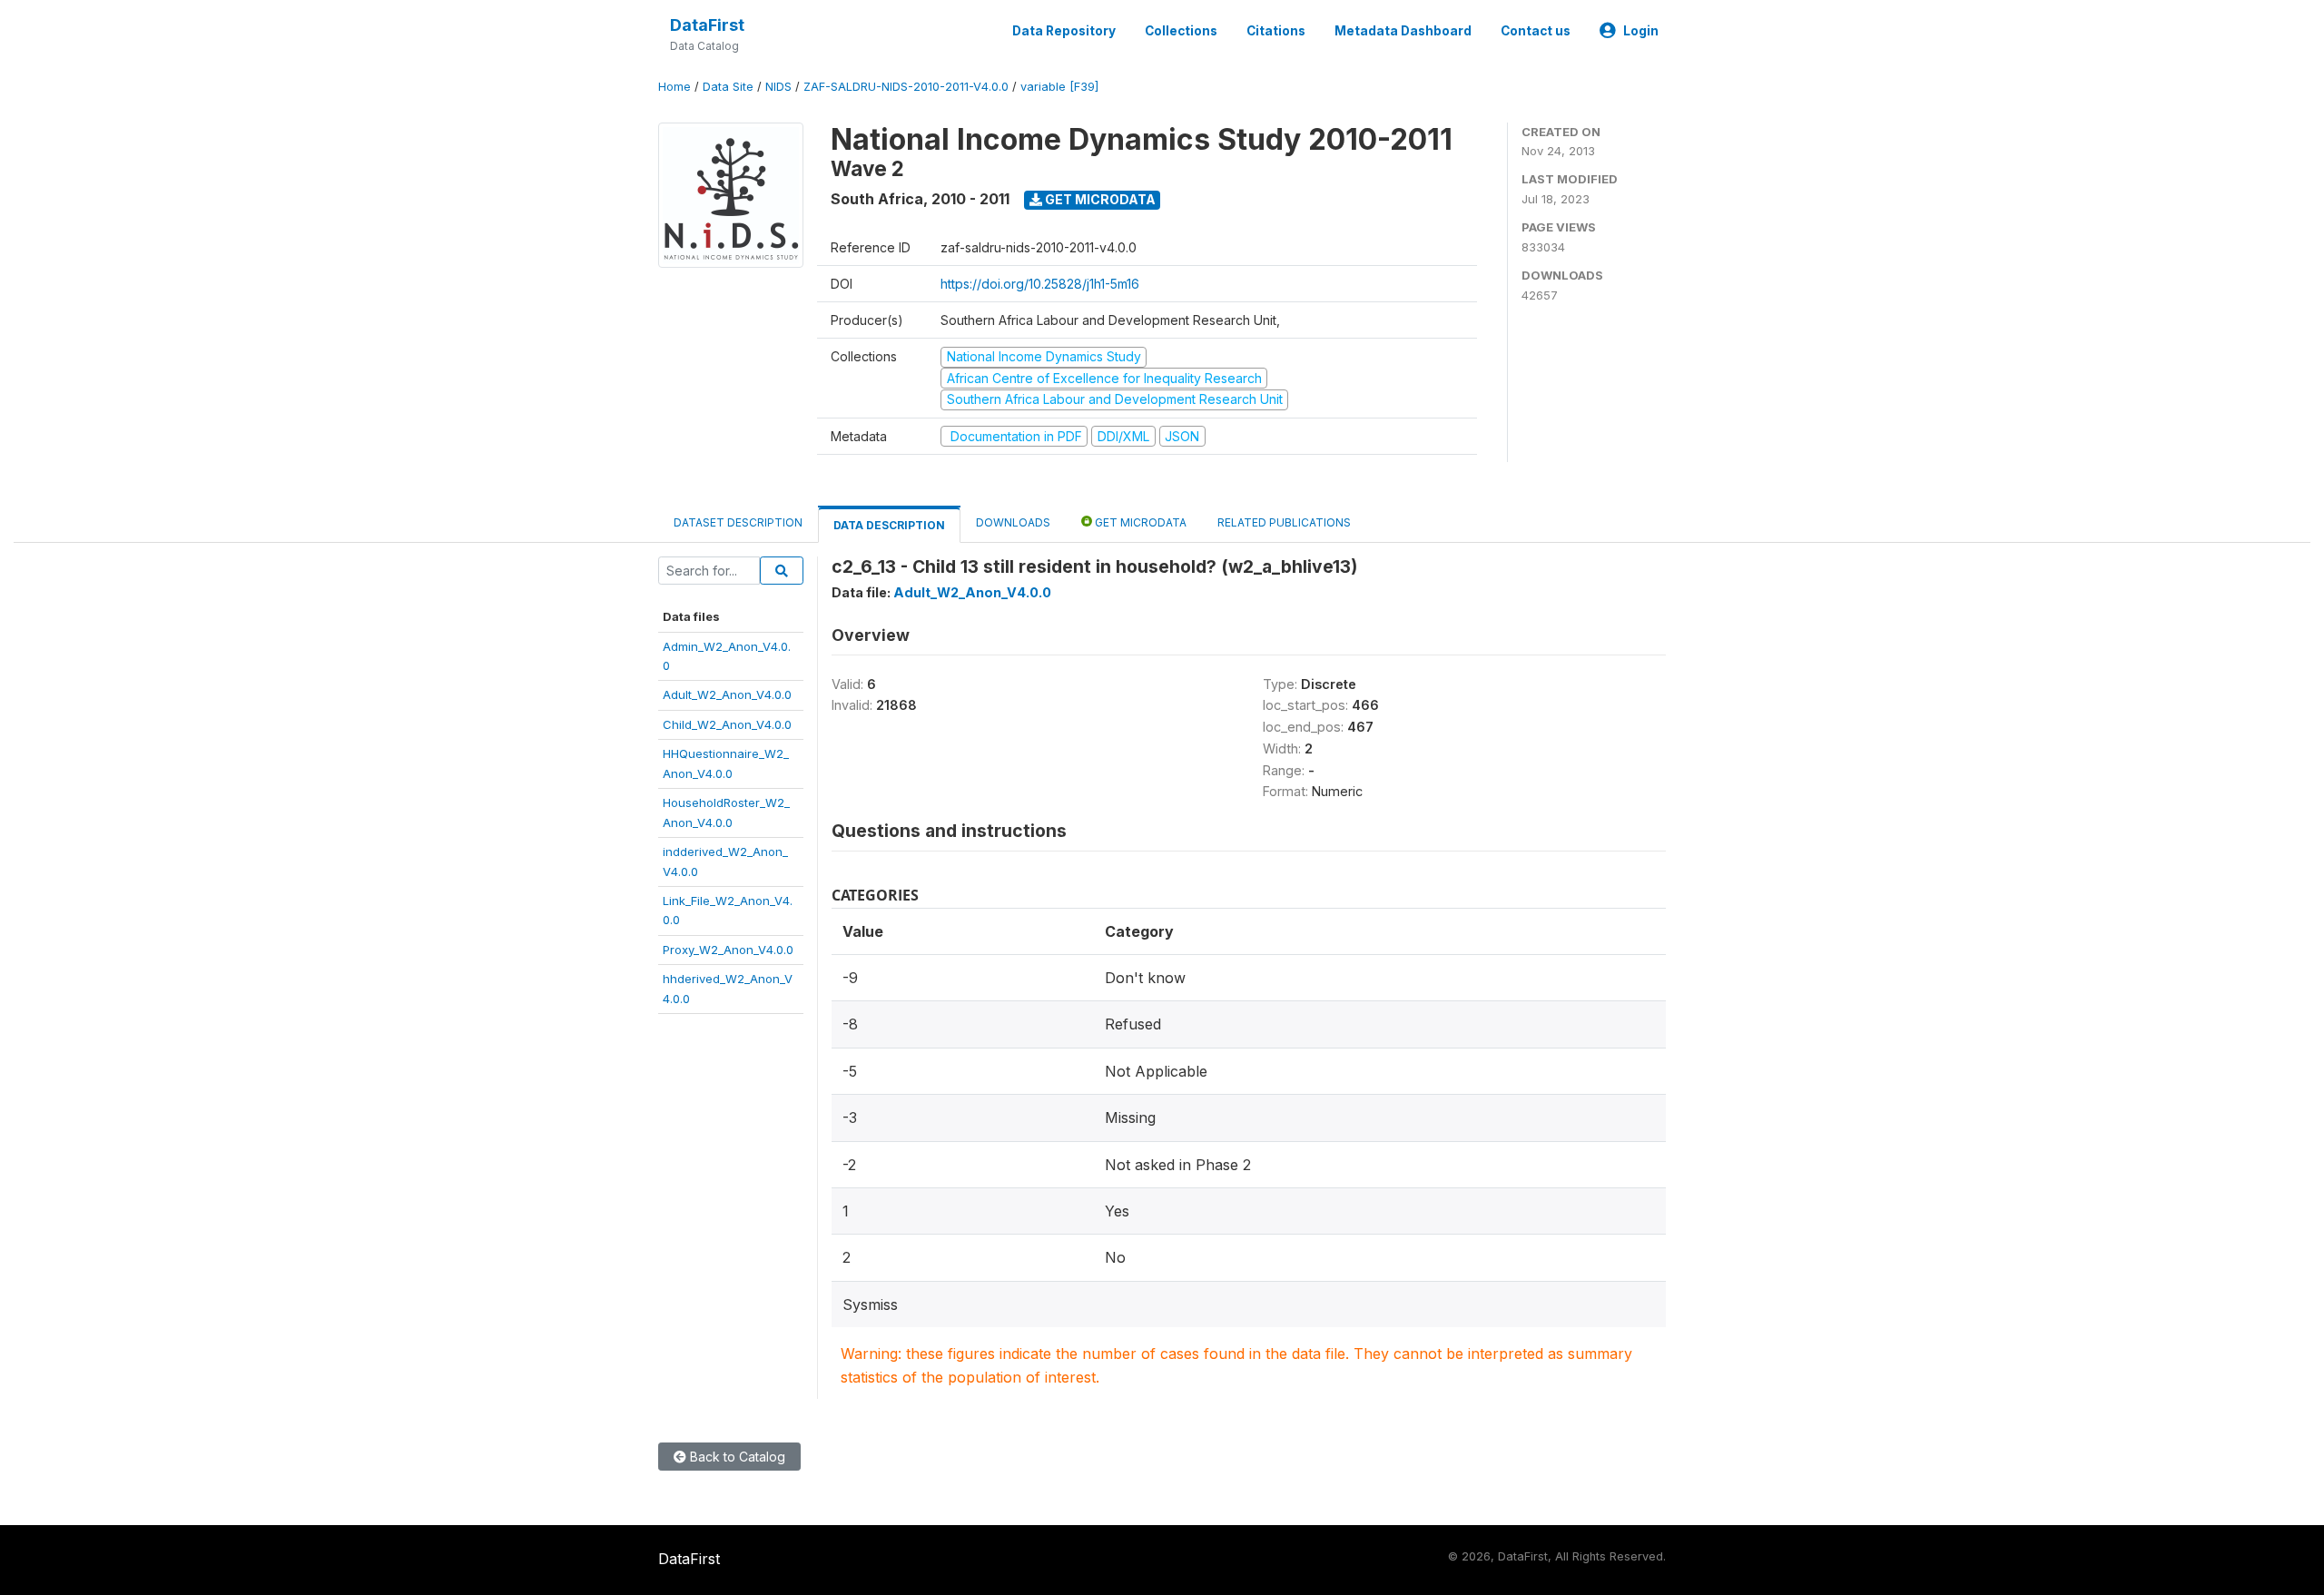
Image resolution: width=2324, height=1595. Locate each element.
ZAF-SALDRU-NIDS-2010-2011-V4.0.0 (906, 87)
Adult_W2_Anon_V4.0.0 (727, 694)
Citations (1276, 31)
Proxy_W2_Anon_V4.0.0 (728, 950)
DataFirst (707, 25)
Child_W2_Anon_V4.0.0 (727, 724)
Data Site (728, 87)
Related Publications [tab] (1284, 522)
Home (675, 87)
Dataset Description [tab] (738, 522)
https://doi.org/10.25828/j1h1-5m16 (1040, 284)
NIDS (778, 87)
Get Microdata (1099, 199)
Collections (1181, 31)
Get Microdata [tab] (1139, 522)
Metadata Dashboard (1403, 31)
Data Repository (1064, 31)
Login (1641, 31)
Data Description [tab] (889, 525)
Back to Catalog (736, 1457)
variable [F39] (1059, 87)
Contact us (1536, 31)
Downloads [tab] (1013, 522)
